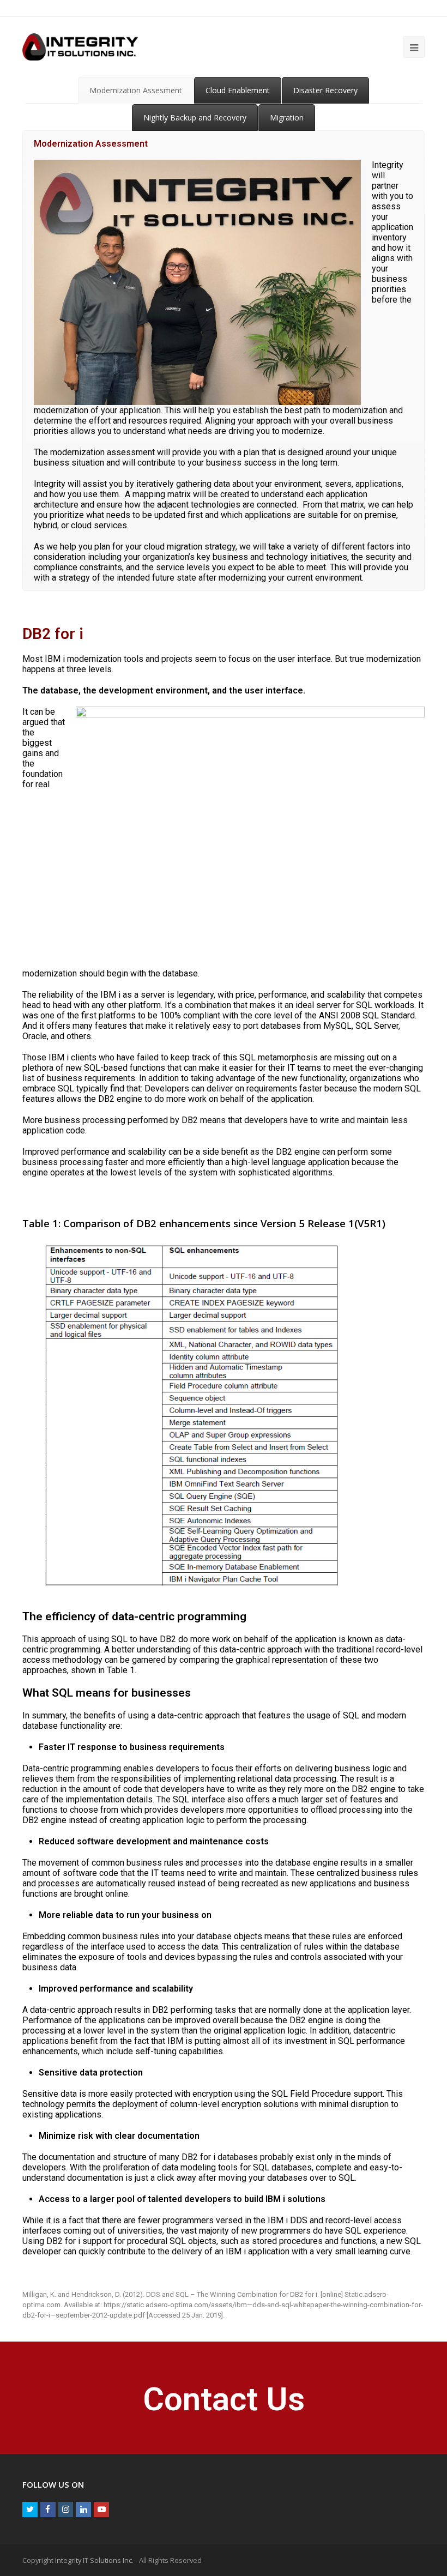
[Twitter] (30, 2509)
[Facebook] (48, 2509)
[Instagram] (66, 2509)
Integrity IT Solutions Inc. (94, 2560)
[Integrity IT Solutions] (80, 46)
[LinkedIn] (83, 2509)
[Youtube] (101, 2509)
